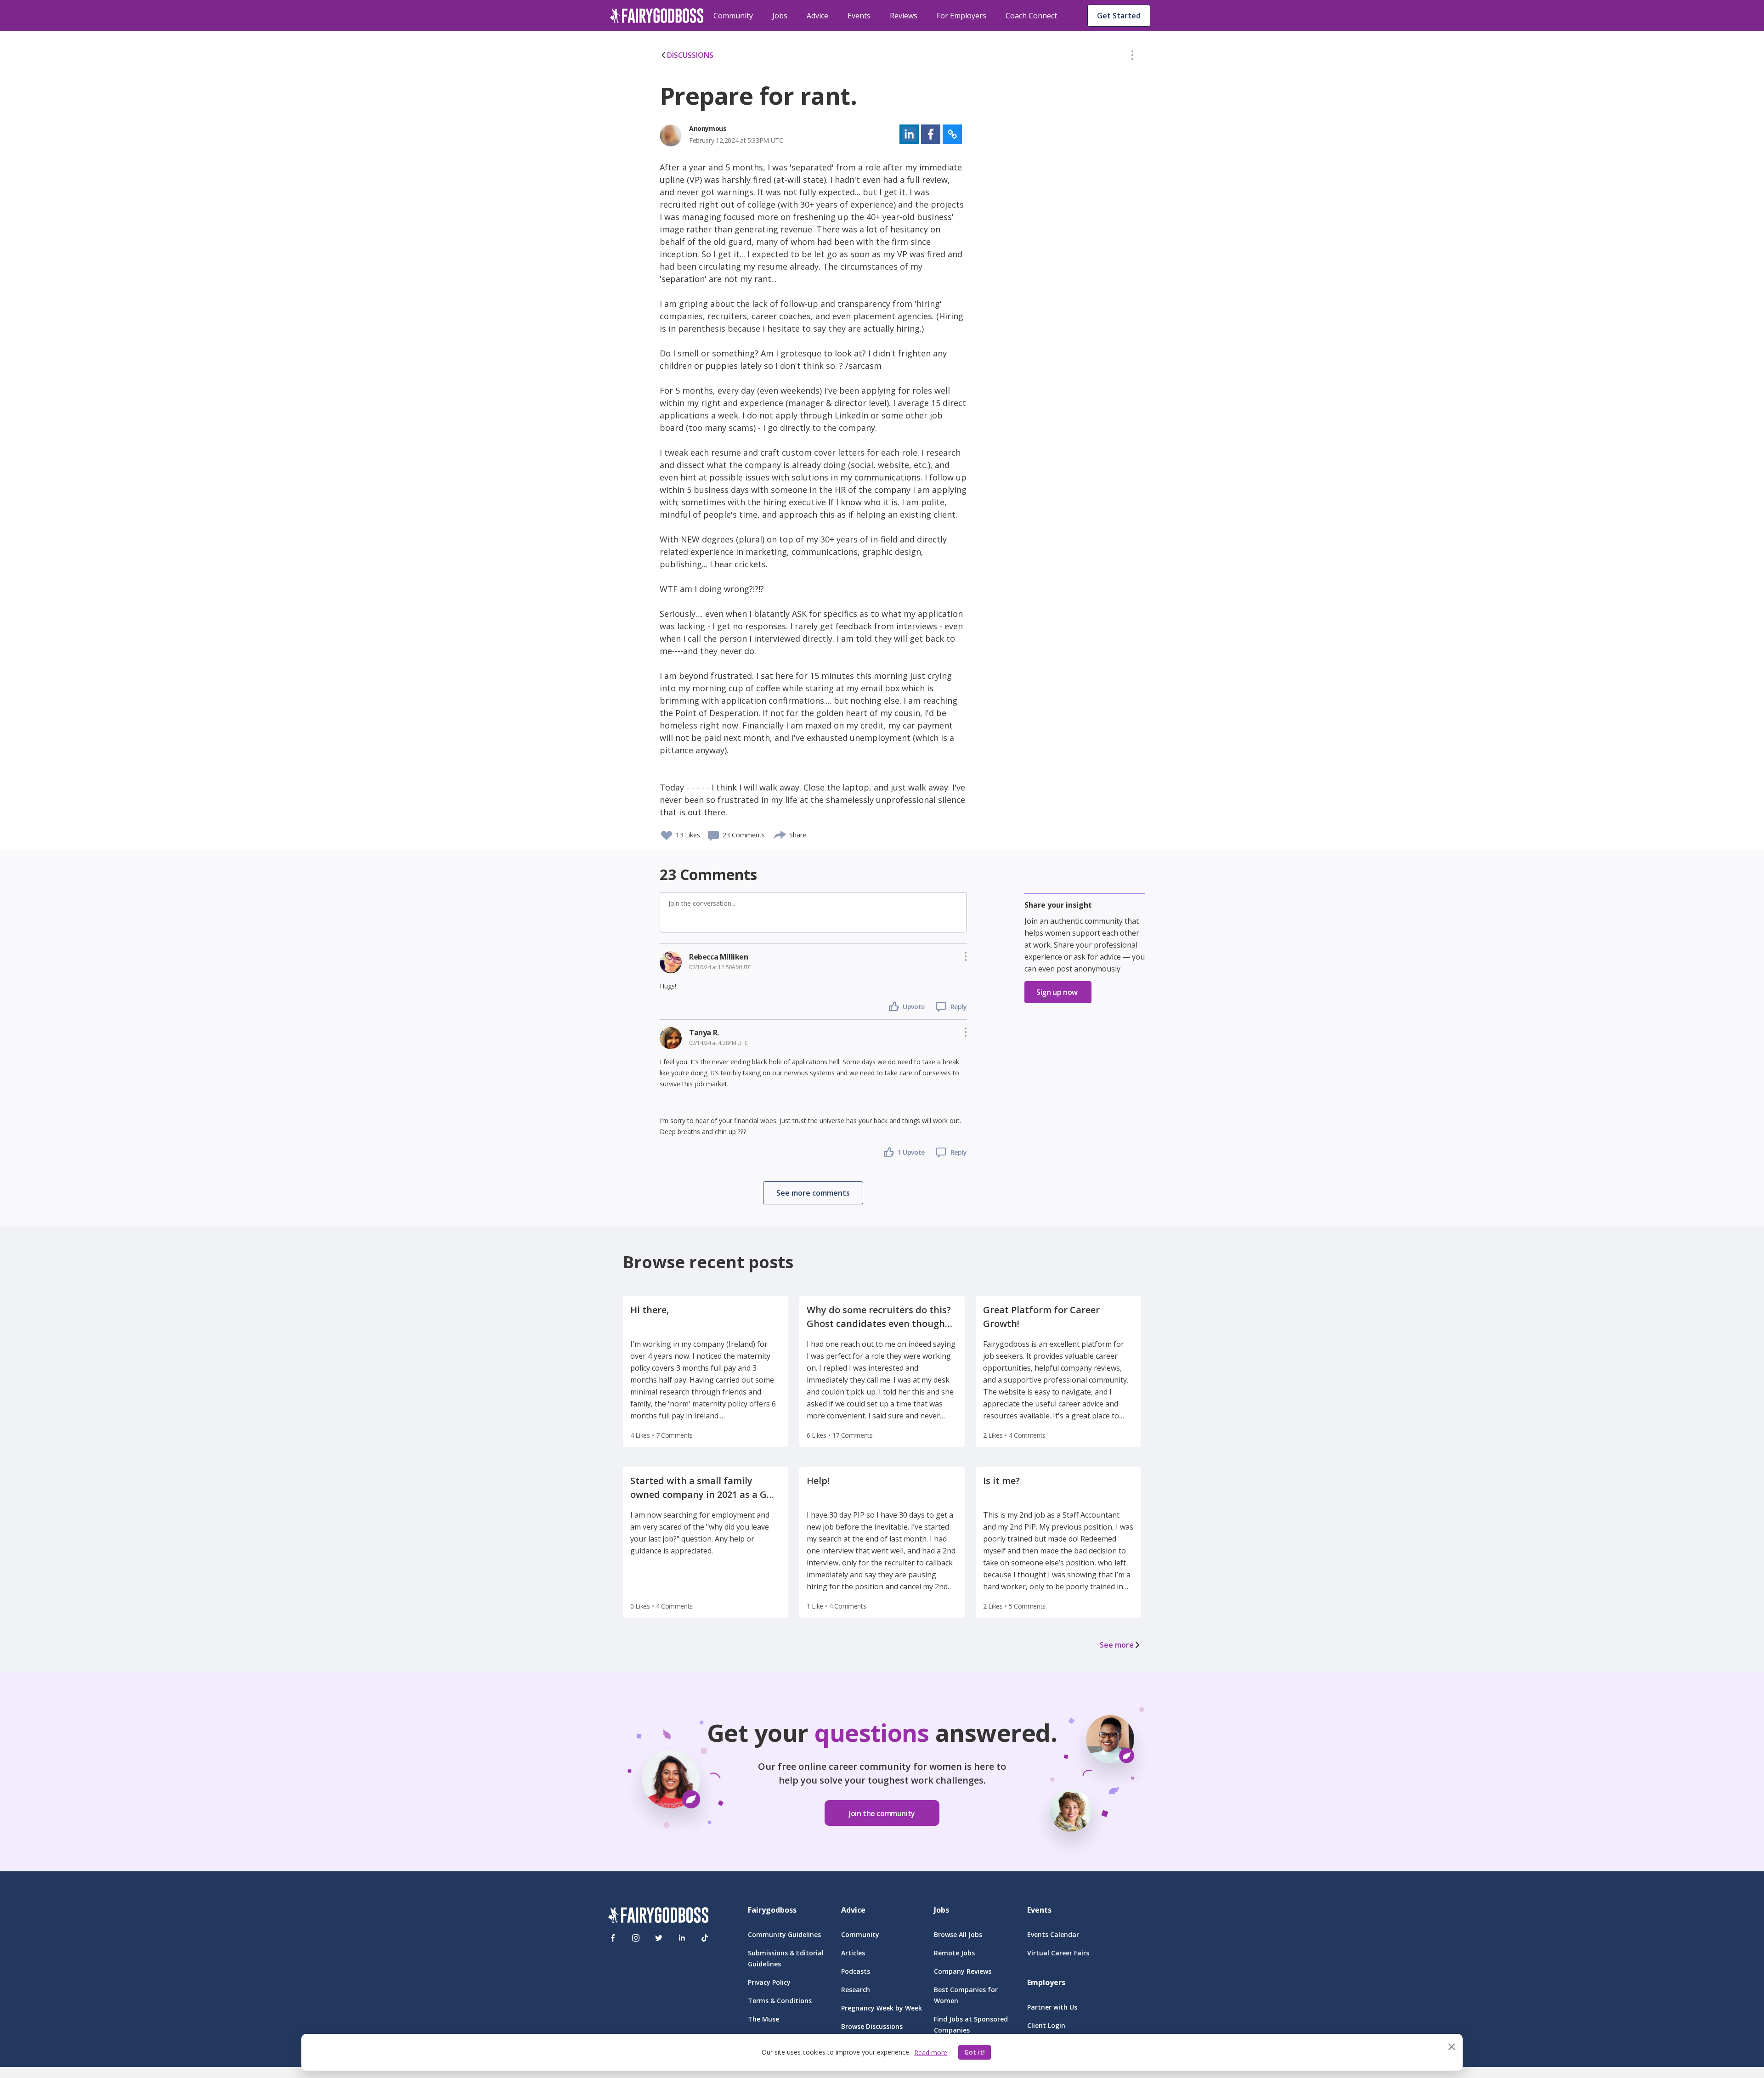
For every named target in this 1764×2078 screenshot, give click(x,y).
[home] (657, 16)
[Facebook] (613, 1938)
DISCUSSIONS (690, 55)
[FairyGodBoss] (658, 1917)
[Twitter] (659, 1938)
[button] (1132, 57)
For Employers (961, 16)
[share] (780, 834)
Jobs (780, 16)
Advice (817, 16)
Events (859, 16)
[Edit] (1132, 57)
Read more (931, 2053)
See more (1117, 1645)
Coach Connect (1031, 16)
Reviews (904, 16)
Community (733, 16)
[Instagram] (636, 1938)
